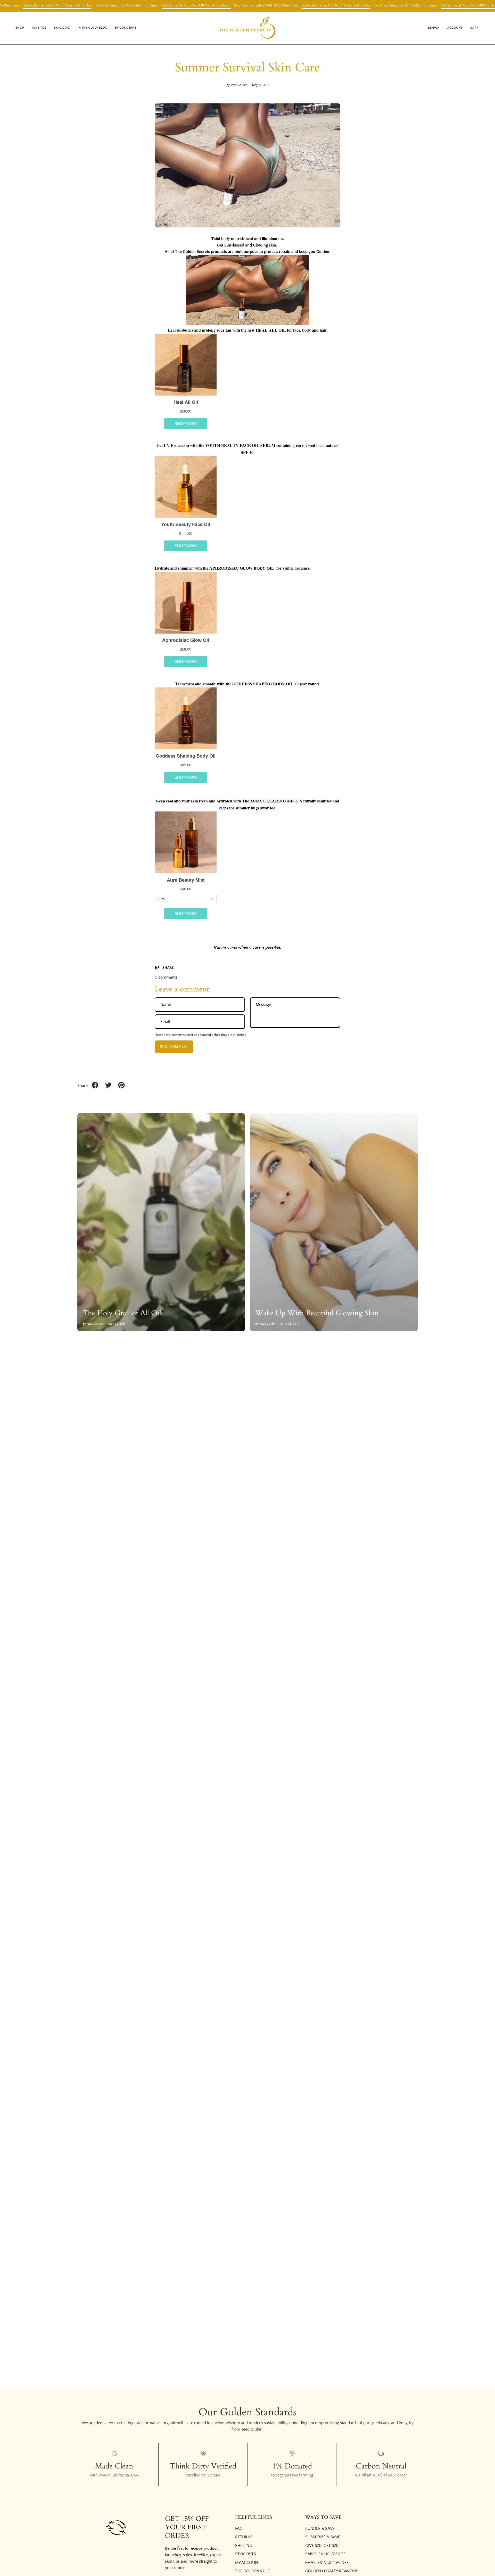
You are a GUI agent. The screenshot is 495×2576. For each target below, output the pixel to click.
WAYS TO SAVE (323, 2517)
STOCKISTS (246, 2554)
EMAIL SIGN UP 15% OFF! (327, 2563)
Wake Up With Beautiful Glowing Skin (317, 1313)
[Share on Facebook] (95, 1085)
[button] (39, 28)
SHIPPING (244, 2546)
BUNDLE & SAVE (320, 2529)
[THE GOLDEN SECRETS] (247, 28)
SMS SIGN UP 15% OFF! (326, 2554)
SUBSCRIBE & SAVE (323, 2537)
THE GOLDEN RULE (252, 2571)
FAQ (239, 2529)
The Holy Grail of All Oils (123, 1313)
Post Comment (174, 1047)
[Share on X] (108, 1085)
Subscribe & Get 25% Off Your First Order (148, 5)
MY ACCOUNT (248, 2563)
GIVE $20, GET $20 (322, 2546)
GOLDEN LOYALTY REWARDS (332, 2571)
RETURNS (244, 2537)
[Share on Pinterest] (121, 1085)
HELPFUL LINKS (254, 2517)
